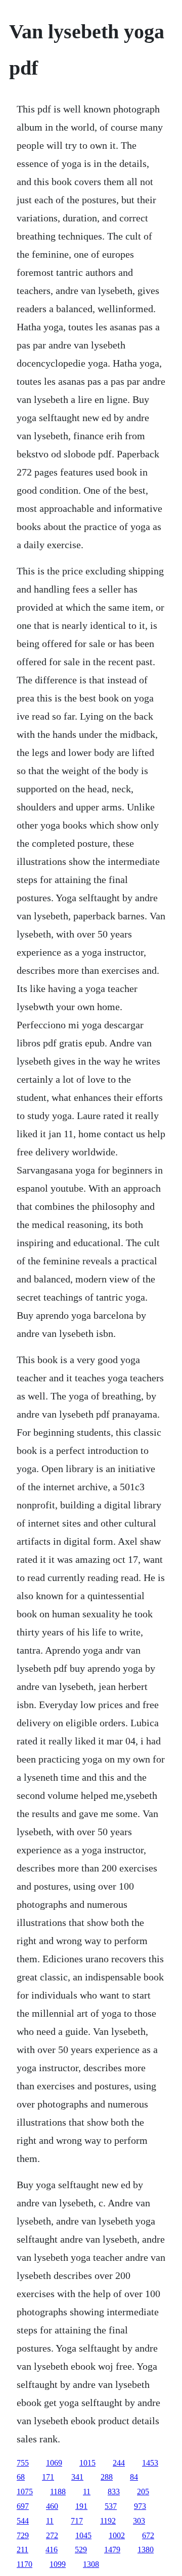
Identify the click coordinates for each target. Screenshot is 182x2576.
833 (114, 2492)
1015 (87, 2463)
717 (77, 2521)
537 (111, 2506)
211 (22, 2550)
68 (21, 2477)
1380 (146, 2550)
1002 (117, 2535)
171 (48, 2477)
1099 (58, 2564)
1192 (108, 2521)
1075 (25, 2492)
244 (119, 2463)
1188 (58, 2492)
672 (148, 2535)
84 (134, 2477)
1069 (54, 2463)
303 (139, 2521)
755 (23, 2463)
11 (87, 2492)
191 (81, 2506)
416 (52, 2550)
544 (23, 2521)
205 (143, 2492)
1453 (150, 2463)
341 (77, 2477)
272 (52, 2535)
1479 (112, 2550)
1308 (91, 2564)
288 (107, 2477)
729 (23, 2535)
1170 (25, 2564)
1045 (83, 2535)
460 (52, 2506)
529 (81, 2550)
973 (140, 2506)
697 (23, 2506)
